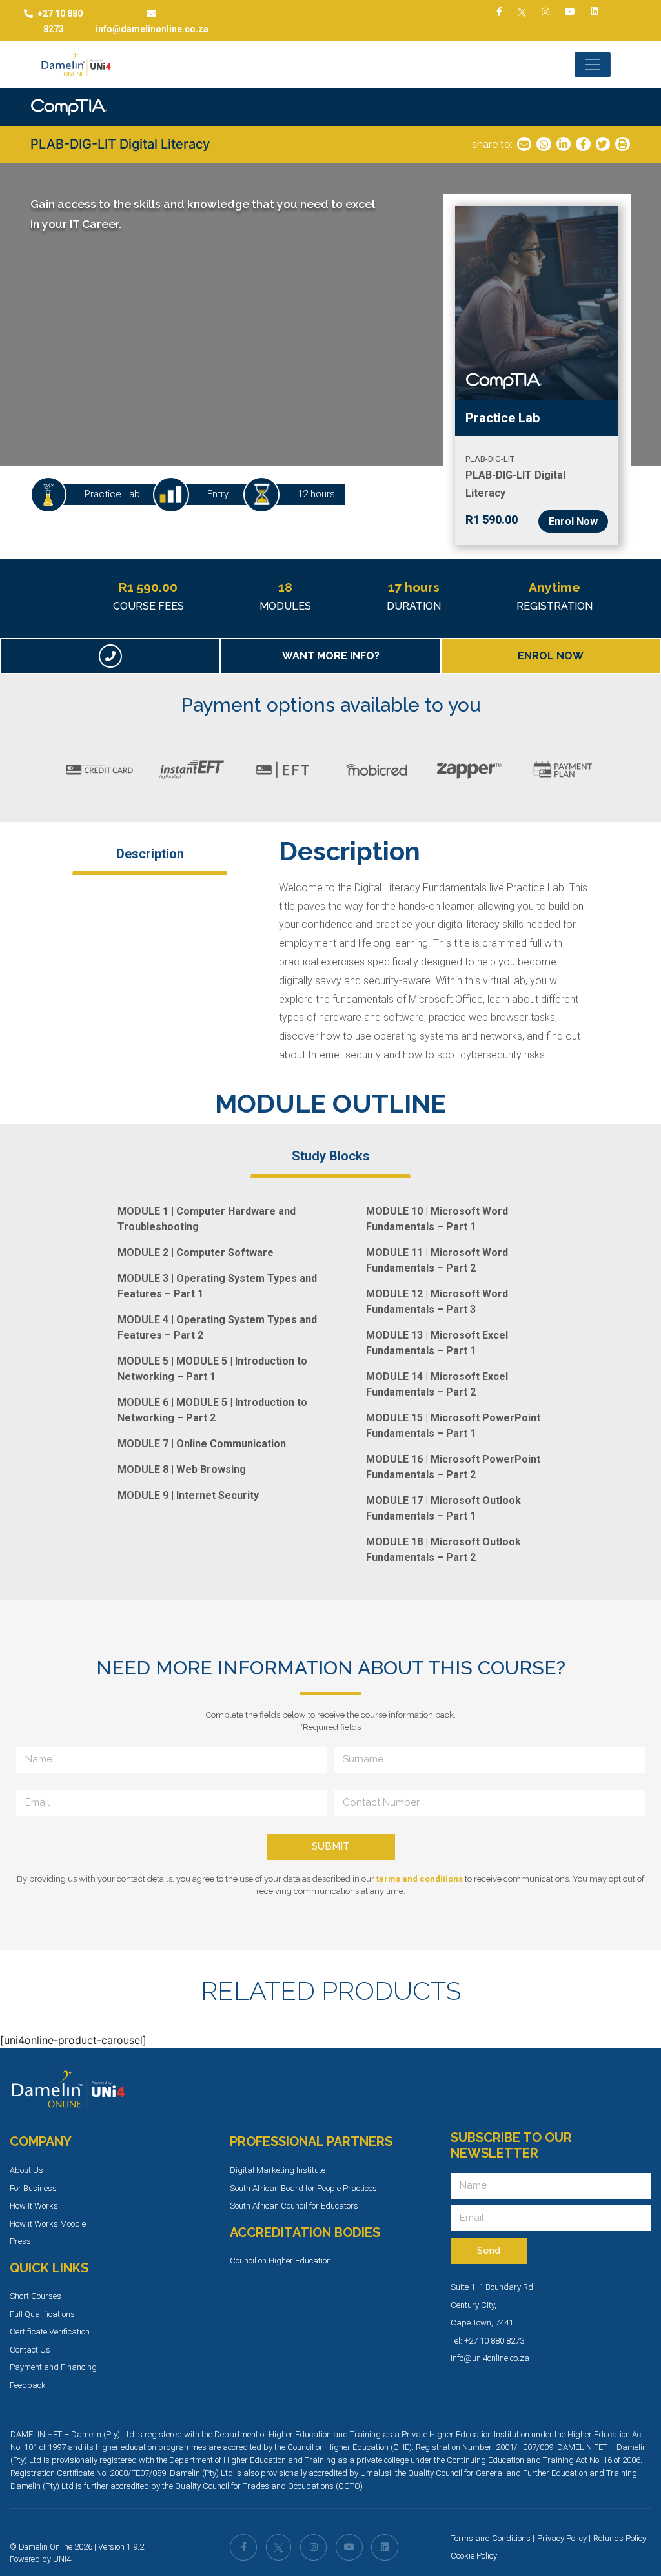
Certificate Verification (50, 2332)
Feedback (28, 2385)
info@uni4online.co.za (490, 2358)
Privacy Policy (562, 2538)
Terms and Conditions (491, 2538)
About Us (26, 2170)
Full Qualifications (42, 2314)
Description (150, 854)
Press (20, 2241)
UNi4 (62, 2559)
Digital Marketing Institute (278, 2170)
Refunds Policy (620, 2538)
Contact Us (30, 2350)
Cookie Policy (474, 2556)
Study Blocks (331, 1156)
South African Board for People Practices (303, 2188)
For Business (33, 2188)
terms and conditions (420, 1879)
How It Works (34, 2206)
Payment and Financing (53, 2367)
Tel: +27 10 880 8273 (487, 2341)
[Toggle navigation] (593, 65)
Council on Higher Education (280, 2261)
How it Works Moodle (48, 2224)
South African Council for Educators (294, 2206)
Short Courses (36, 2296)
